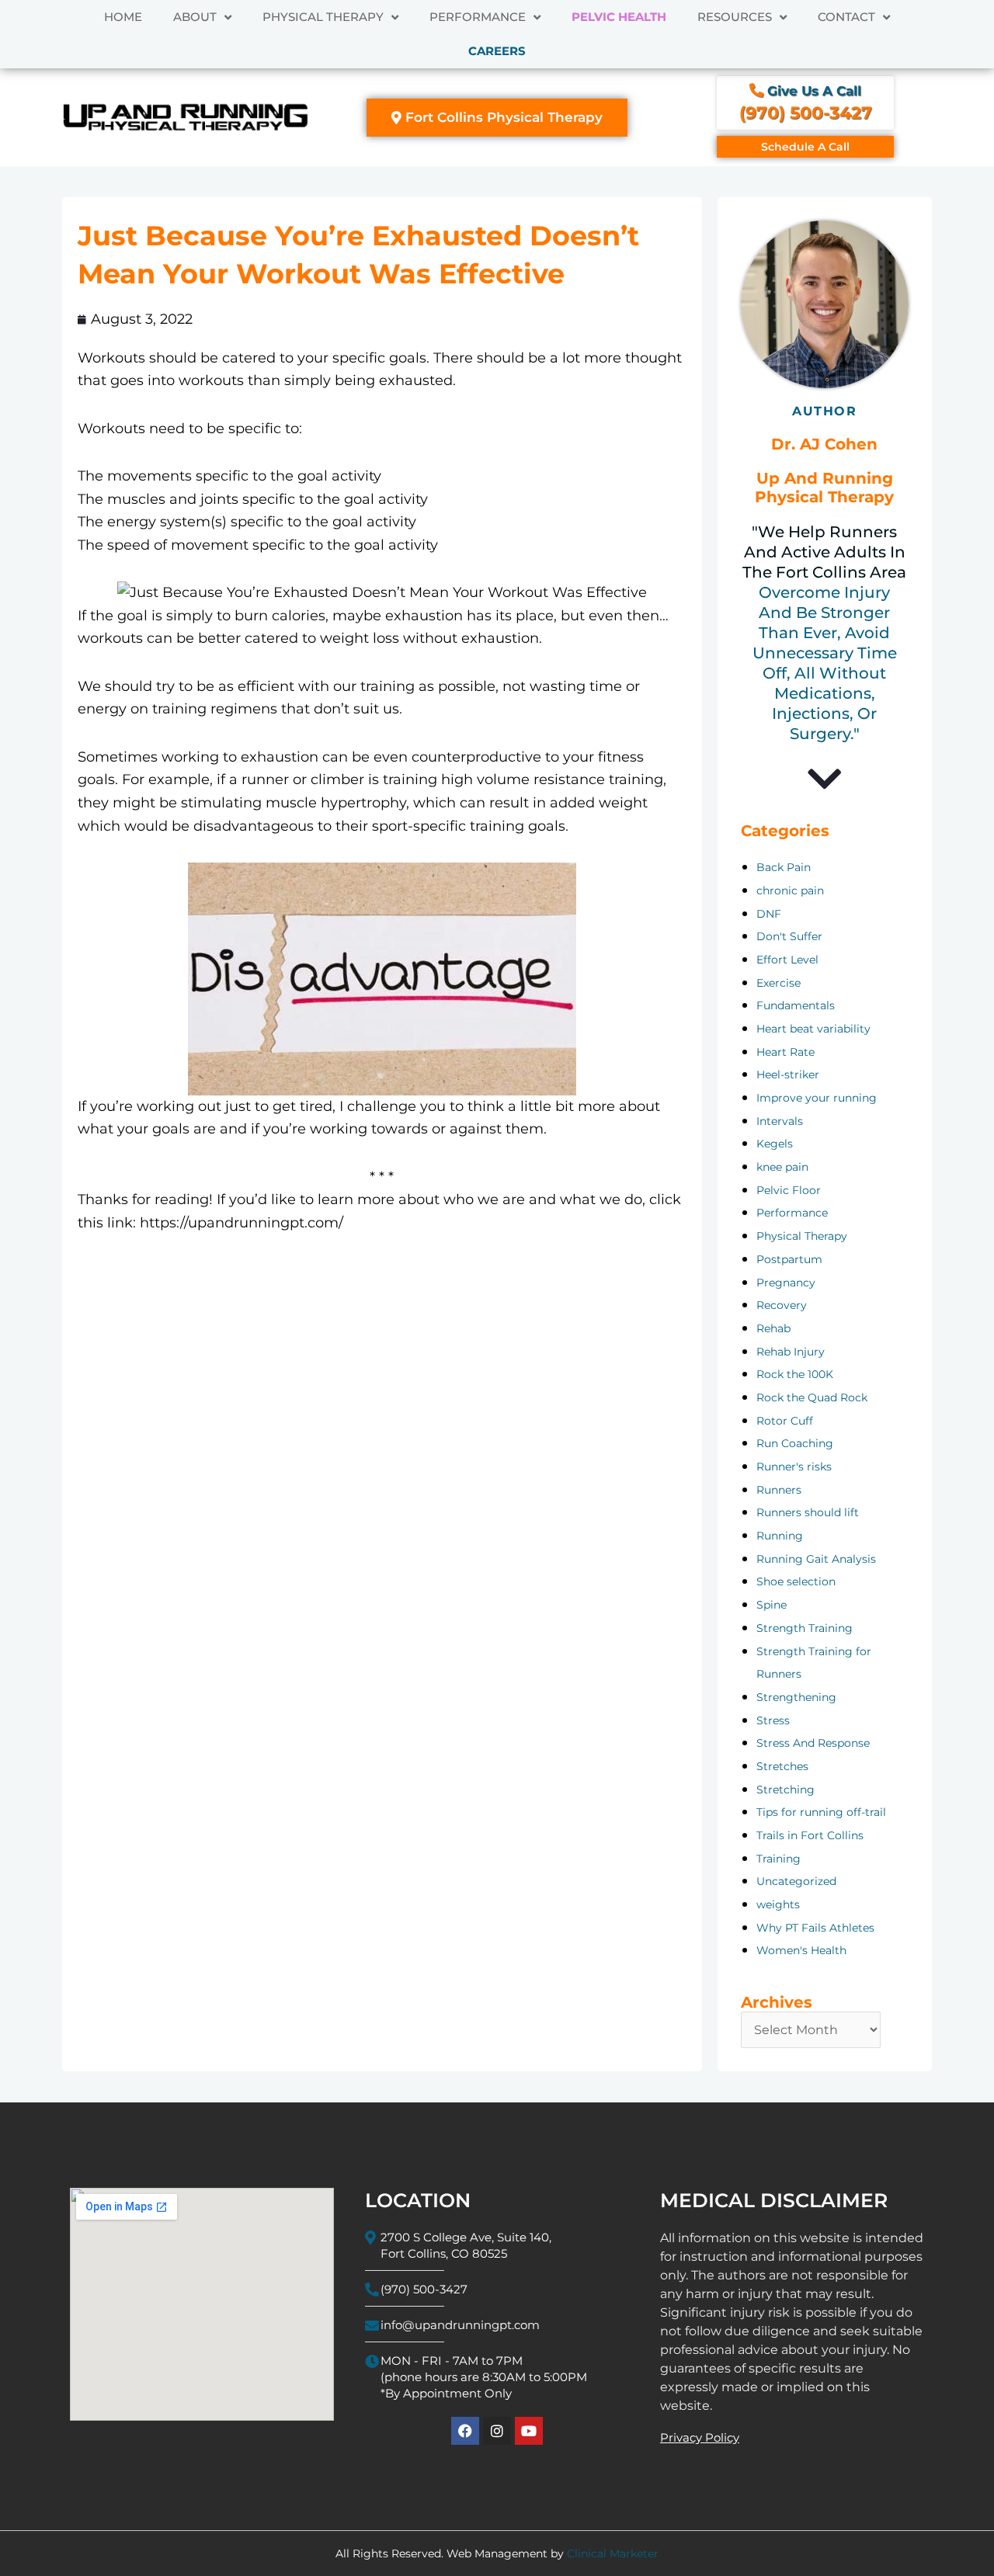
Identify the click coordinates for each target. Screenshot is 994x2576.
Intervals (780, 1121)
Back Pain (784, 867)
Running (780, 1536)
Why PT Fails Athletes (815, 1928)
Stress (773, 1720)
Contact (846, 17)
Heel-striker (788, 1074)
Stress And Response (813, 1743)
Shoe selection (796, 1581)
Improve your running (817, 1098)
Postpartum (789, 1259)
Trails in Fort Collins (810, 1835)
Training (779, 1859)
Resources (735, 17)
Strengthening (796, 1697)
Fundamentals (796, 1005)
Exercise (779, 983)
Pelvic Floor (789, 1190)
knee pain (782, 1167)
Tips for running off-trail (821, 1812)
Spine (772, 1605)
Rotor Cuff (785, 1421)
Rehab (773, 1328)
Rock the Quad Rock (812, 1397)
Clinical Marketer (613, 2553)
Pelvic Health (619, 17)
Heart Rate (785, 1052)
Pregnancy (786, 1283)
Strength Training (805, 1628)
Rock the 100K (795, 1374)
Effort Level (787, 960)
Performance (478, 17)
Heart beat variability (813, 1029)
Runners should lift (808, 1512)
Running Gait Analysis (816, 1559)
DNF (769, 914)
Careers (497, 51)
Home (123, 17)
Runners (779, 1490)
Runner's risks (794, 1467)
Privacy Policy (700, 2437)
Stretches (782, 1766)
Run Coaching (795, 1443)
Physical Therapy (323, 17)
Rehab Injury (791, 1352)
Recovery (782, 1305)
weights (778, 1904)
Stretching (785, 1790)
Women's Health (801, 1950)
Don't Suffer (789, 936)
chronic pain (790, 890)
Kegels (775, 1144)
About (195, 17)
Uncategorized (796, 1881)
